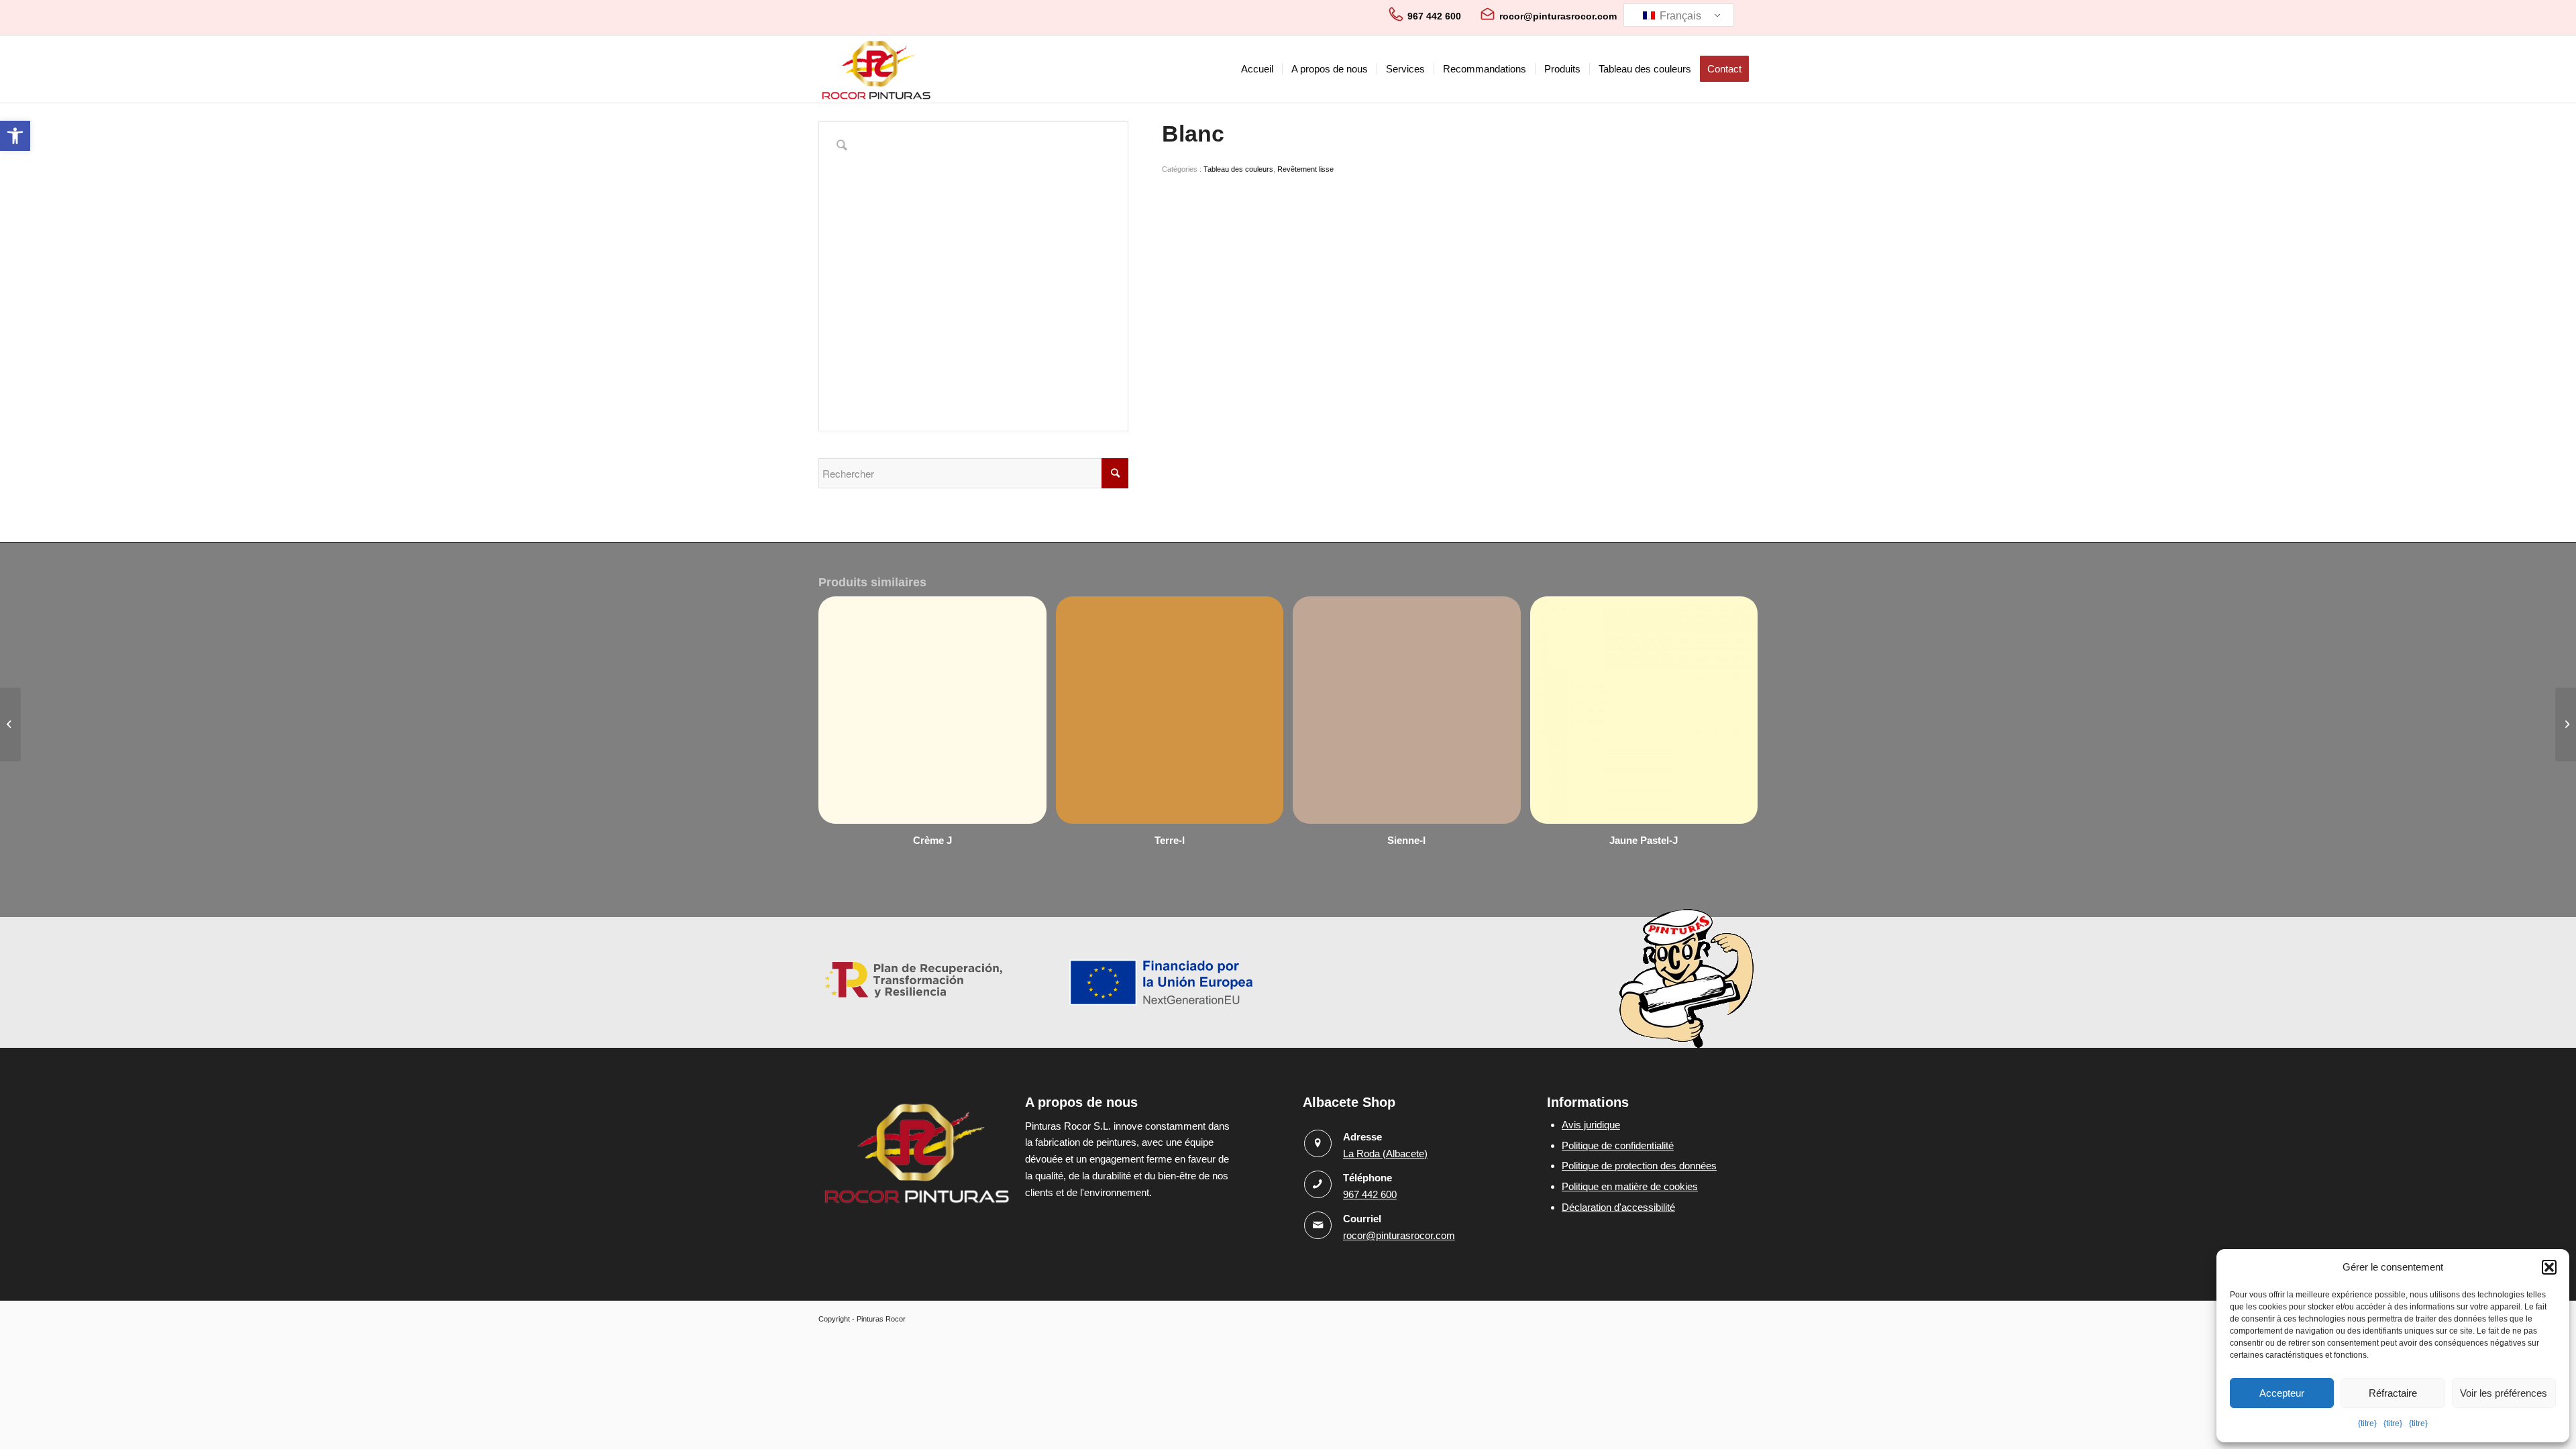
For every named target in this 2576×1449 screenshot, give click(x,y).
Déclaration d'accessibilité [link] (1618, 1207)
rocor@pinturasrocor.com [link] (1558, 16)
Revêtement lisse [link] (1305, 169)
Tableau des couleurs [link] (1238, 169)
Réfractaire (2393, 1393)
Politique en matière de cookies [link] (1630, 1186)
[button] (2549, 1267)
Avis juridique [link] (1591, 1125)
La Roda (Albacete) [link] (1385, 1153)
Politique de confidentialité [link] (1618, 1145)
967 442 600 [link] (1434, 16)
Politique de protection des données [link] (1639, 1166)
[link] (15, 136)
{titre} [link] (2367, 1424)
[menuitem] (1257, 69)
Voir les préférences (2504, 1393)
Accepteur (2282, 1393)
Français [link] (1679, 16)
